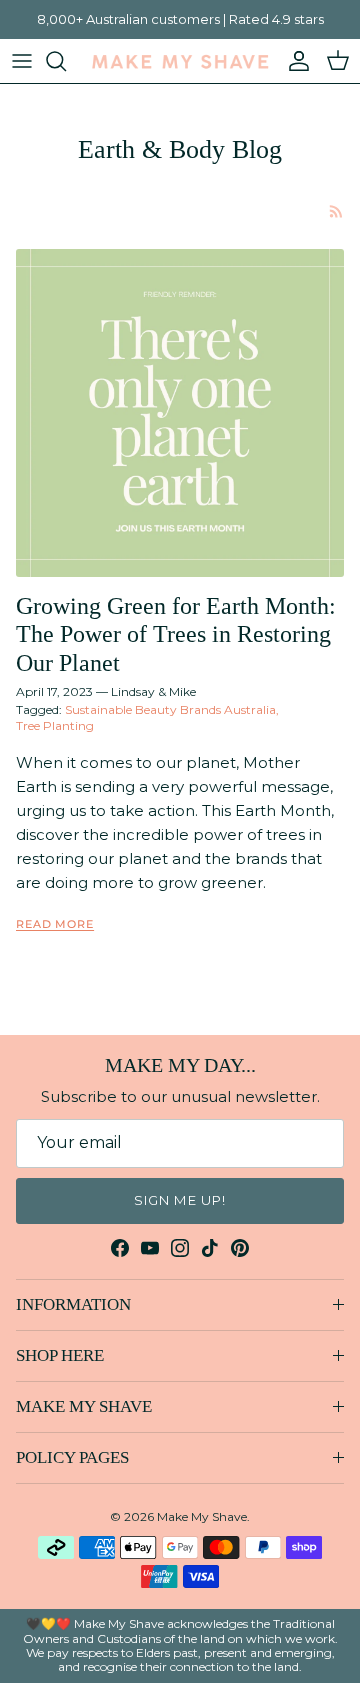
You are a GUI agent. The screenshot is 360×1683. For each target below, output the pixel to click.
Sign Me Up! (179, 1200)
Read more (55, 924)
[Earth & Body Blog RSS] (336, 211)
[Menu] (22, 61)
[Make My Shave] (180, 61)
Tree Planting (55, 725)
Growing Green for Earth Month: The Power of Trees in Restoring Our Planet (176, 634)
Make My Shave (202, 1516)
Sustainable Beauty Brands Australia (170, 709)
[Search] (66, 61)
